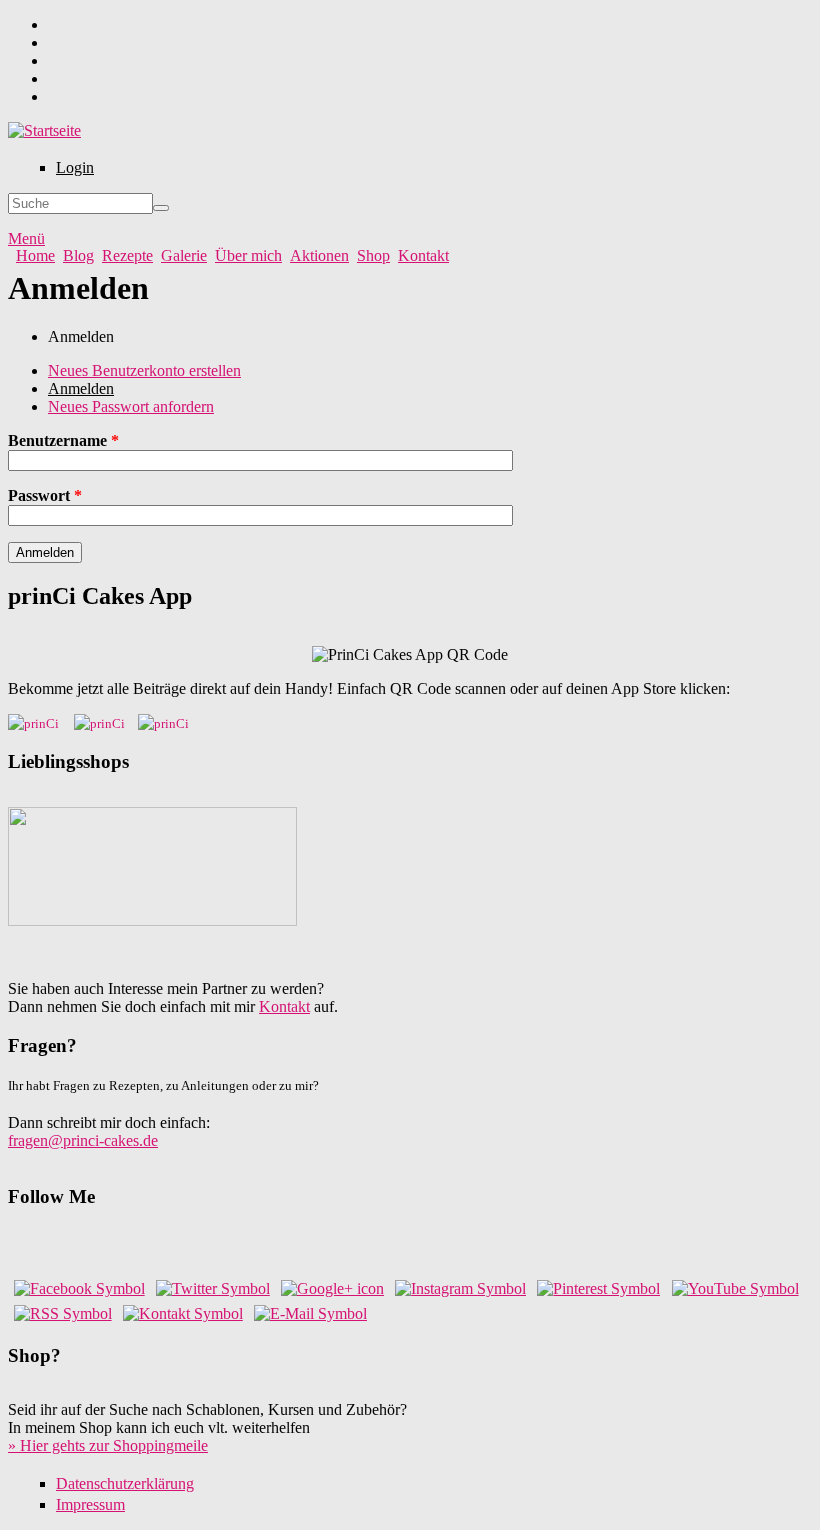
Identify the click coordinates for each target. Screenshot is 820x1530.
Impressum (90, 1504)
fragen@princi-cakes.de (83, 1140)
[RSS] (63, 1313)
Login (75, 167)
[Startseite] (44, 130)
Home (35, 256)
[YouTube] (735, 1288)
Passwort (45, 495)
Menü (26, 238)
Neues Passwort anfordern (131, 406)
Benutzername (63, 440)
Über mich (248, 256)
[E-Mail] (310, 1313)
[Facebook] (79, 1288)
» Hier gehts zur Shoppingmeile (108, 1445)
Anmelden (81, 388)
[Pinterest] (598, 1288)
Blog (78, 256)
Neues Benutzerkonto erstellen (144, 370)
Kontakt (423, 256)
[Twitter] (213, 1288)
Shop (373, 256)
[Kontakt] (183, 1313)
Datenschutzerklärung (125, 1483)
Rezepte (127, 256)
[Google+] (332, 1288)
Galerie (184, 256)
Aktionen (319, 256)
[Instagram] (460, 1288)
